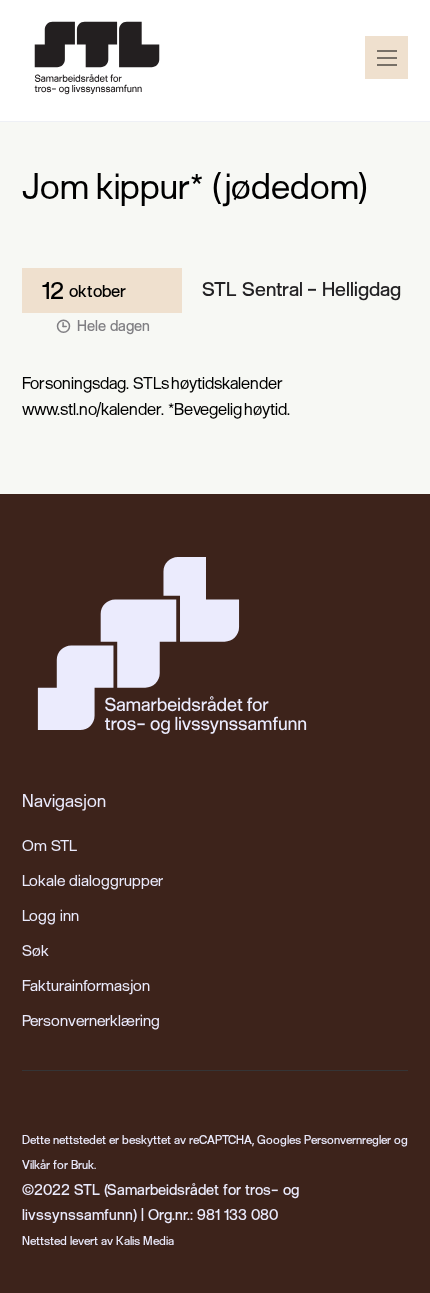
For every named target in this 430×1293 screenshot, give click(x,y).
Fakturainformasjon (86, 985)
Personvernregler (347, 1139)
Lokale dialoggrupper (92, 880)
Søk (35, 950)
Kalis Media (145, 1240)
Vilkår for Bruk (58, 1164)
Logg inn (50, 915)
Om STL (49, 845)
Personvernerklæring (91, 1020)
